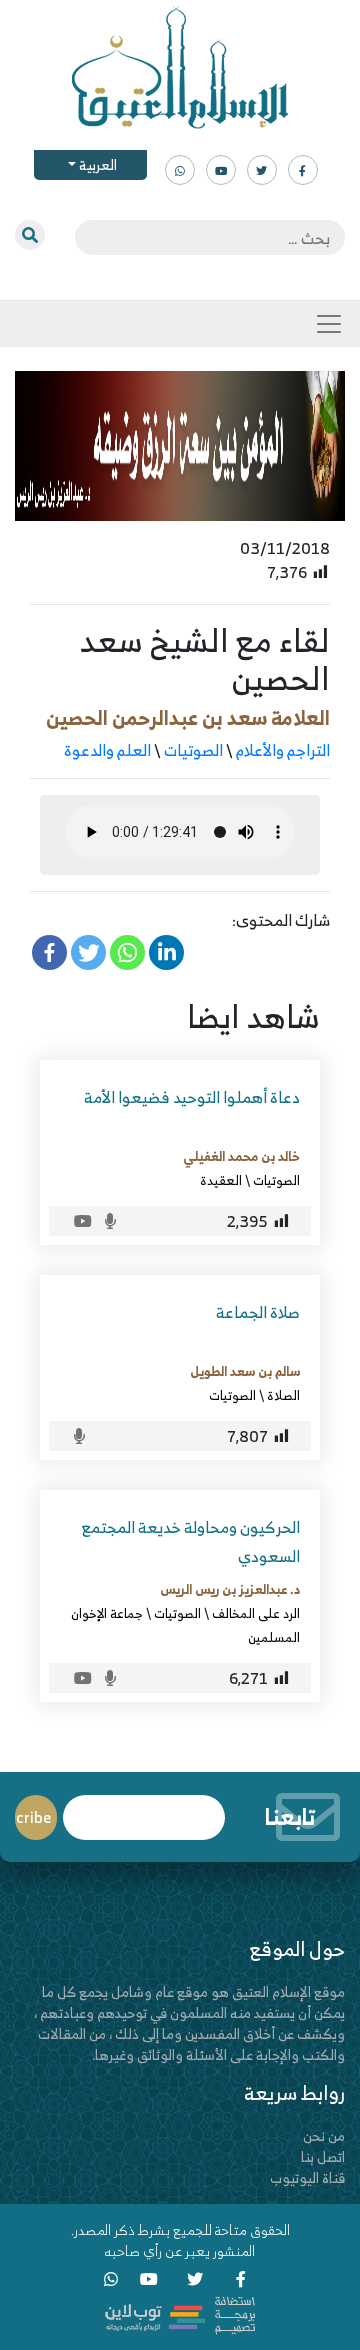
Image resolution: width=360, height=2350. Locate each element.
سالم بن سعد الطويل (245, 1371)
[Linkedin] (166, 952)
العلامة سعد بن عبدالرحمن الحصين (188, 717)
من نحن (324, 2135)
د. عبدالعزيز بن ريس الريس (230, 1589)
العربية (96, 164)
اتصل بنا (323, 2156)
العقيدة (221, 1180)
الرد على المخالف (256, 1613)
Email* (144, 1808)
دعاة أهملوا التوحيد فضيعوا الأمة (192, 1097)
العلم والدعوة (107, 750)
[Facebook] (49, 952)
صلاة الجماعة (258, 1312)
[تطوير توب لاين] (180, 2313)
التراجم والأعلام (283, 750)
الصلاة (283, 1395)
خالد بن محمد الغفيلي (241, 1156)
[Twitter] (88, 952)
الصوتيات (193, 750)
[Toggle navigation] (329, 324)
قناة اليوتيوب (307, 2177)
